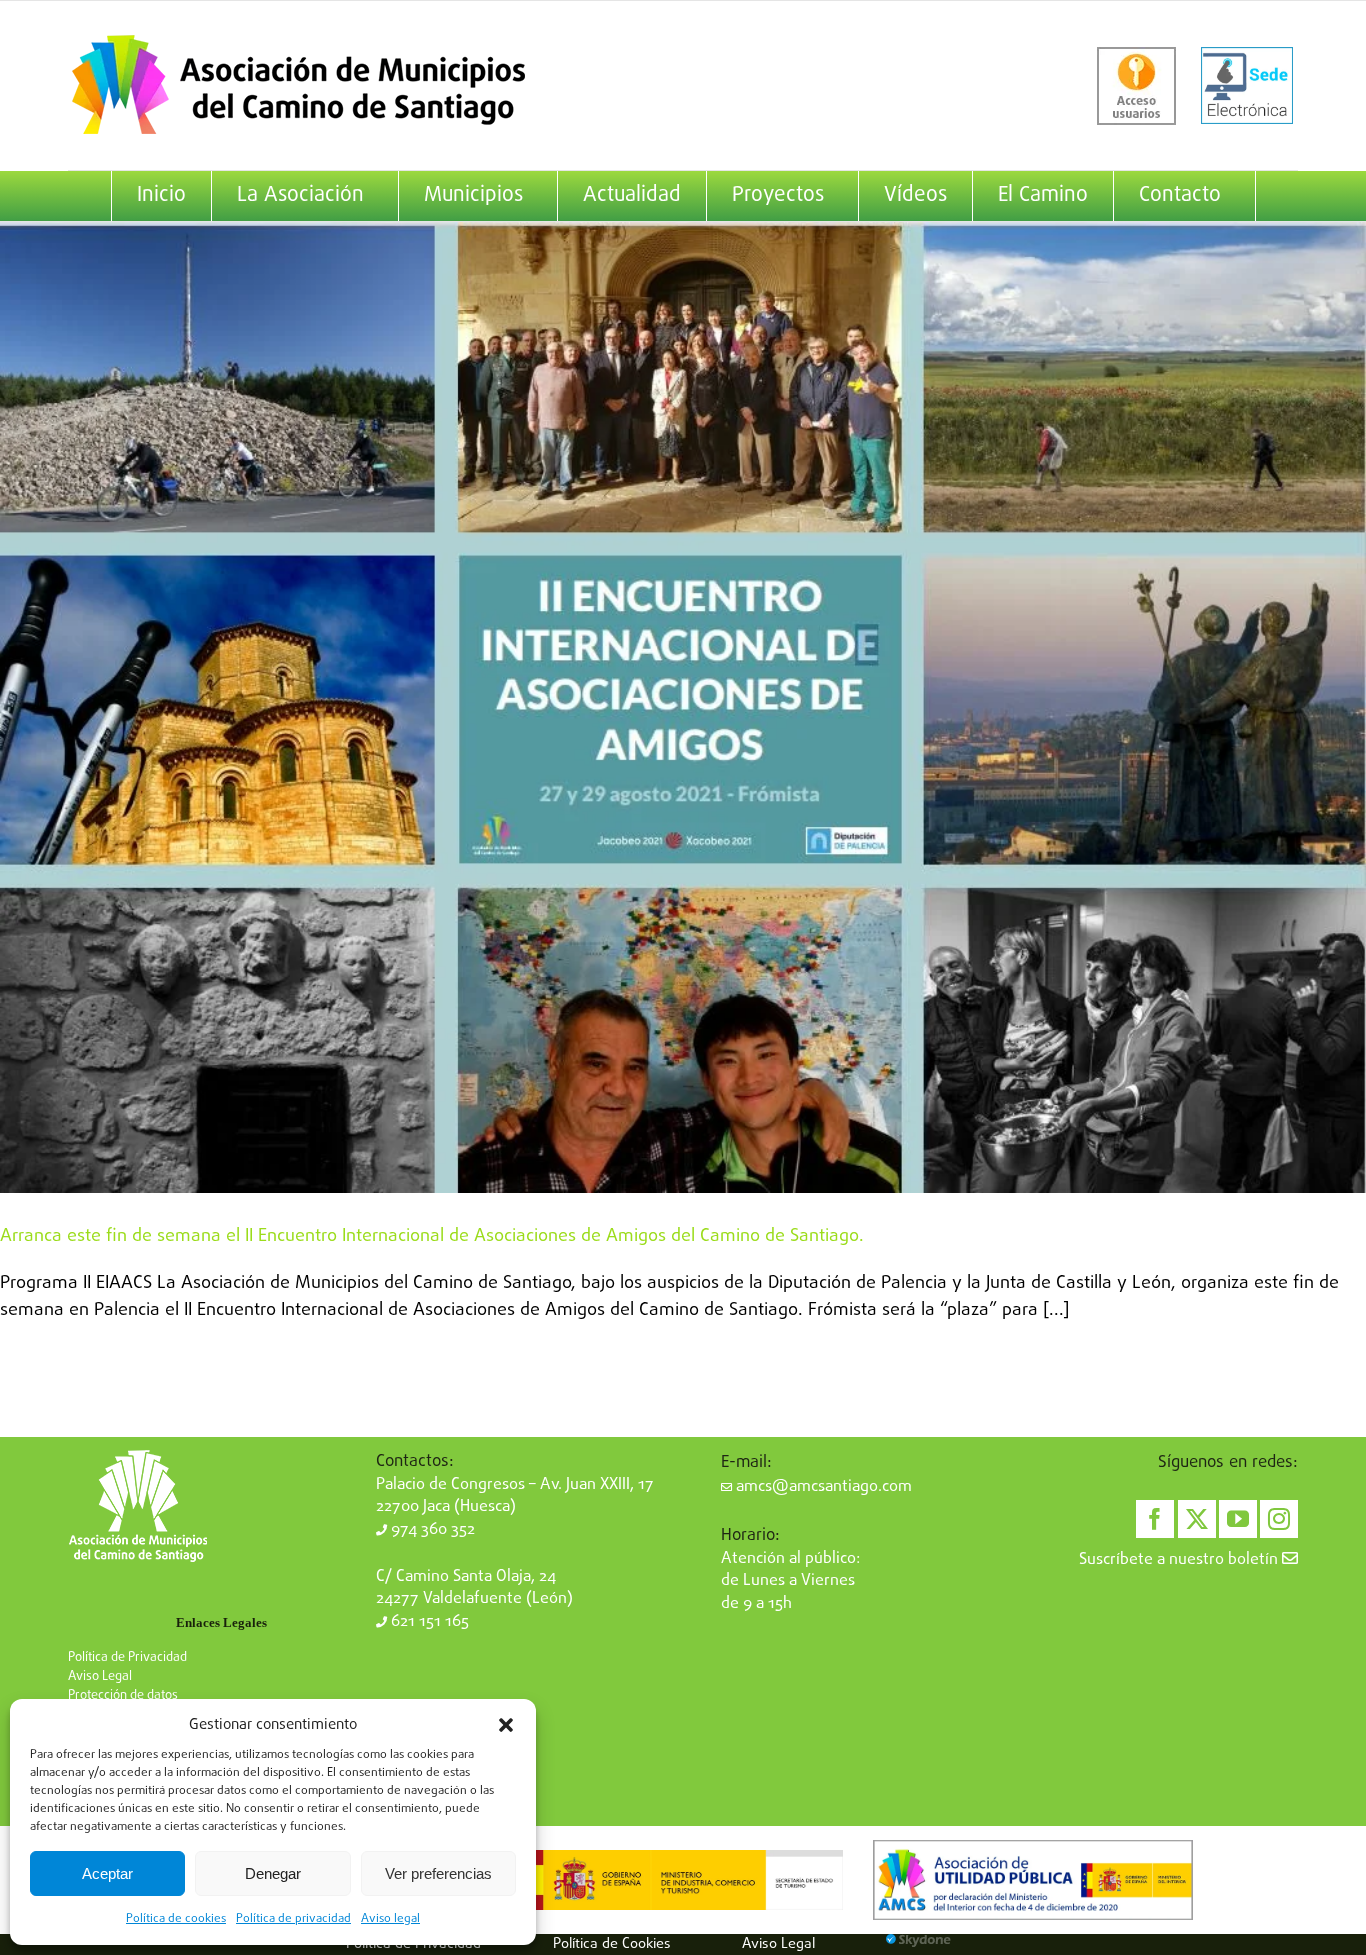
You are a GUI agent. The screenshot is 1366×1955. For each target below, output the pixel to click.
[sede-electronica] (1247, 86)
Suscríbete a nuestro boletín (1180, 1560)
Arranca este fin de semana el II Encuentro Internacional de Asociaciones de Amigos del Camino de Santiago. (432, 1236)
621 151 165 (428, 1622)
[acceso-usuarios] (1136, 86)
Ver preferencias (438, 1873)
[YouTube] (1238, 1519)
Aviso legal (390, 1919)
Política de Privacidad (127, 1657)
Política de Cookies (612, 1944)
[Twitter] (1197, 1519)
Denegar (273, 1873)
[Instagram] (1279, 1519)
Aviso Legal (100, 1676)
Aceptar (107, 1873)
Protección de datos (123, 1695)
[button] (506, 1725)
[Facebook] (1155, 1519)
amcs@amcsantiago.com (822, 1487)
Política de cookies (176, 1919)
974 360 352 (431, 1530)
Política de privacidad (293, 1919)
